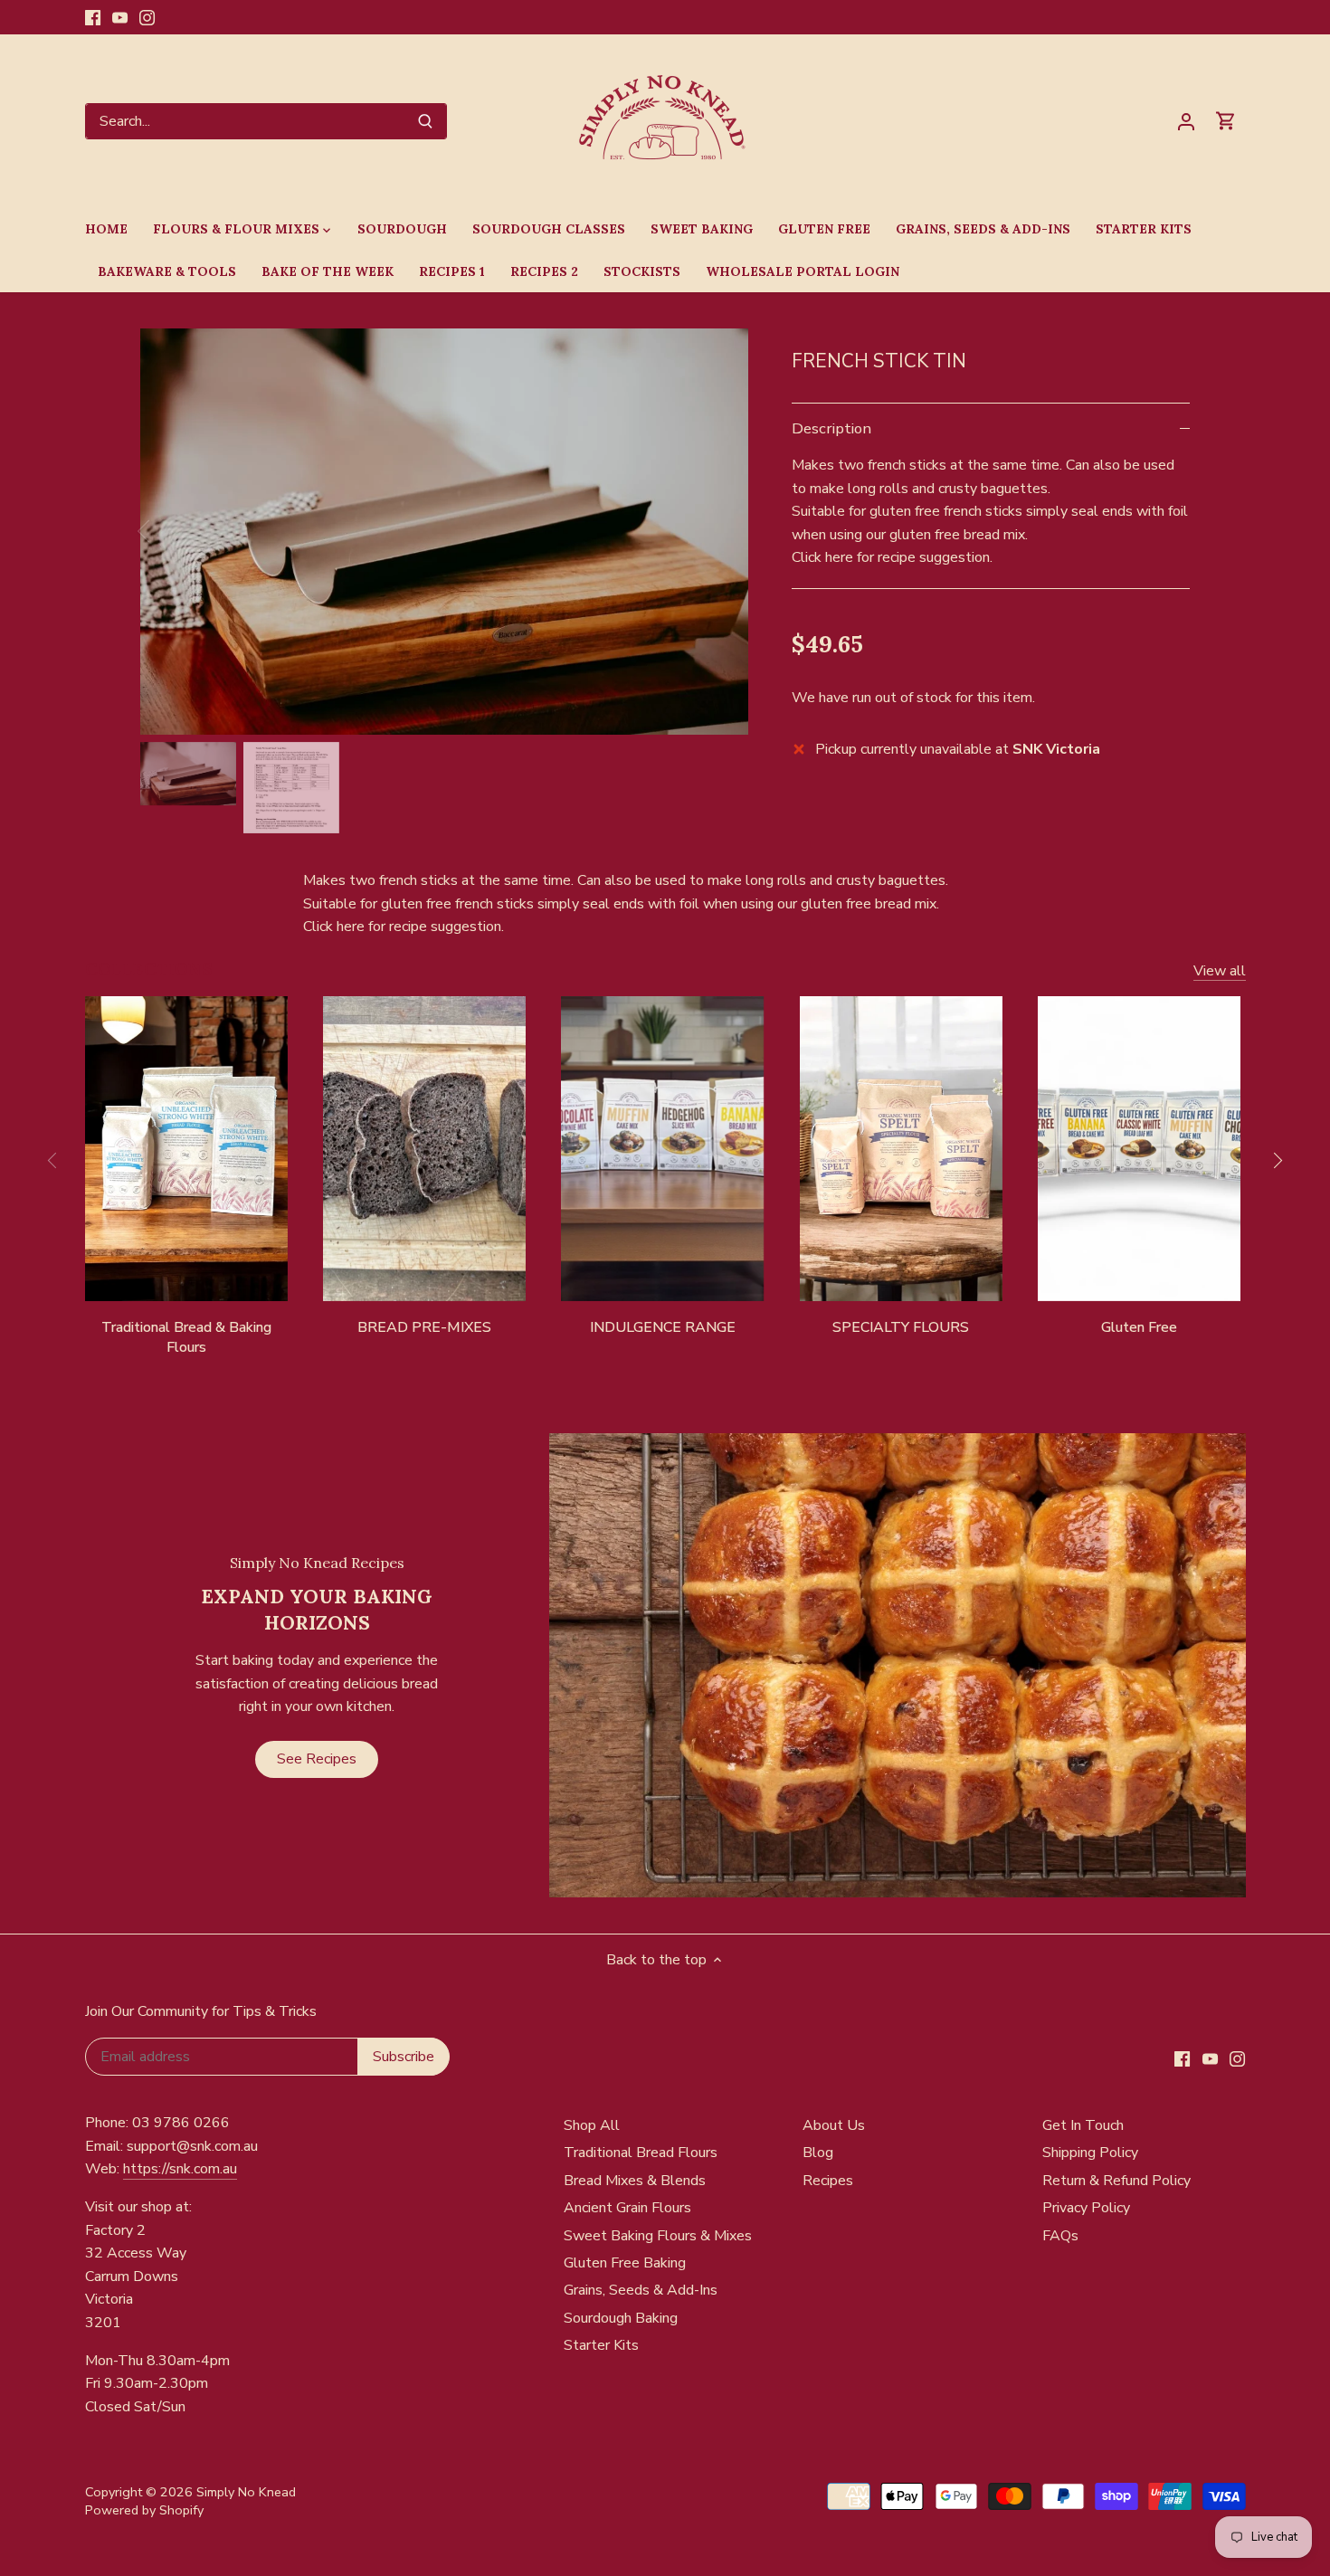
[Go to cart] (1226, 122)
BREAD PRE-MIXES (424, 1327)
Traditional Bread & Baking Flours (186, 1337)
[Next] (721, 531)
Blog (818, 2153)
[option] (444, 531)
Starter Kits (601, 2345)
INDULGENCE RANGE (663, 1327)
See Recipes (317, 1759)
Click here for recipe (854, 557)
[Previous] (167, 531)
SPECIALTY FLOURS (901, 1327)
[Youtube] (120, 17)
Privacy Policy (1086, 2208)
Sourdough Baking (621, 2318)
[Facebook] (93, 17)
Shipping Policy (1090, 2153)
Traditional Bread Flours (641, 2153)
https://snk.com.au (180, 2169)
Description (831, 428)
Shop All (592, 2125)
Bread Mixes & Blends (635, 2181)
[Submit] (425, 121)
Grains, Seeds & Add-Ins (641, 2290)
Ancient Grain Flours (627, 2208)
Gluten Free (1139, 1327)
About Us (834, 2125)
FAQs (1060, 2236)
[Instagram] (147, 17)
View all (1220, 971)
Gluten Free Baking (625, 2263)
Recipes (828, 2181)
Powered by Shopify (144, 2510)
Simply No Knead (246, 2492)
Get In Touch (1083, 2125)
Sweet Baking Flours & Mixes (658, 2236)
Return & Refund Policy (1116, 2181)
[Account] (1186, 122)
